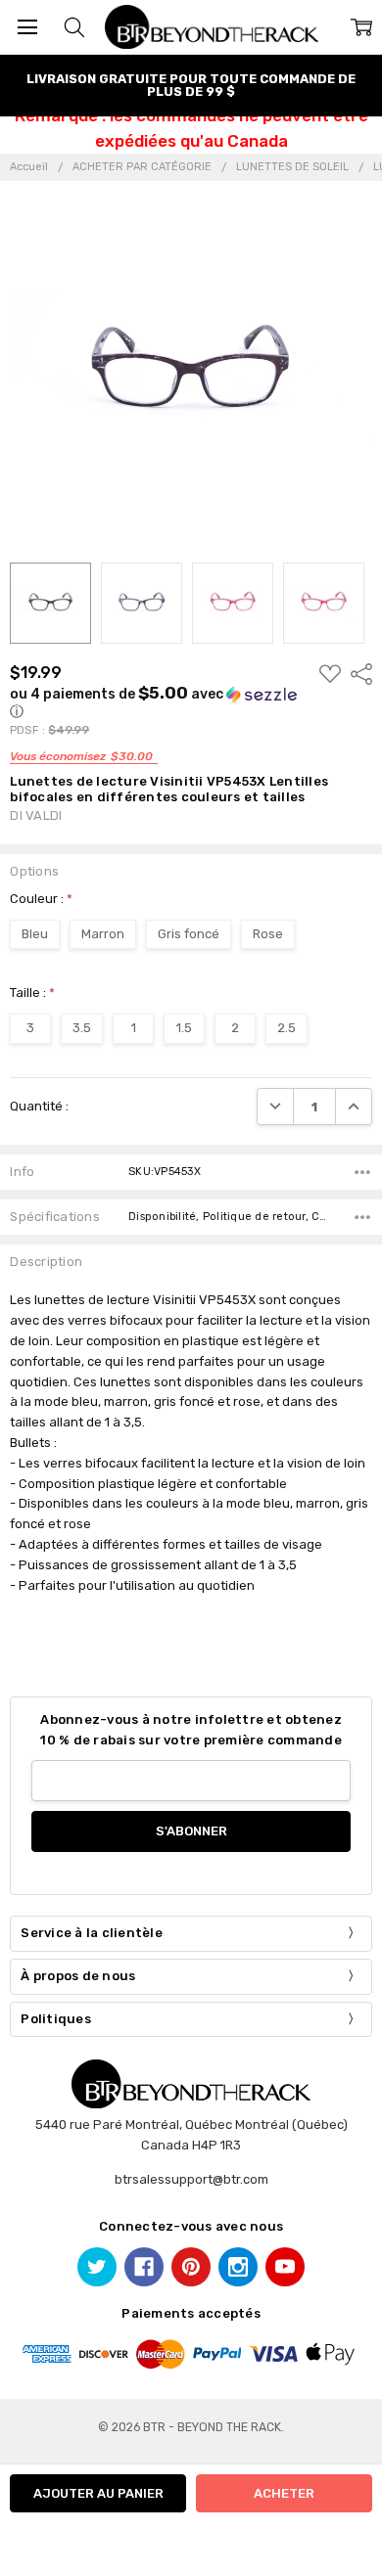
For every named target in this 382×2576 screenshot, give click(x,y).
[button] (159, 702)
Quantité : (39, 1106)
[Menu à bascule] (27, 27)
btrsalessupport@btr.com (191, 2179)
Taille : (32, 993)
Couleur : (41, 899)
